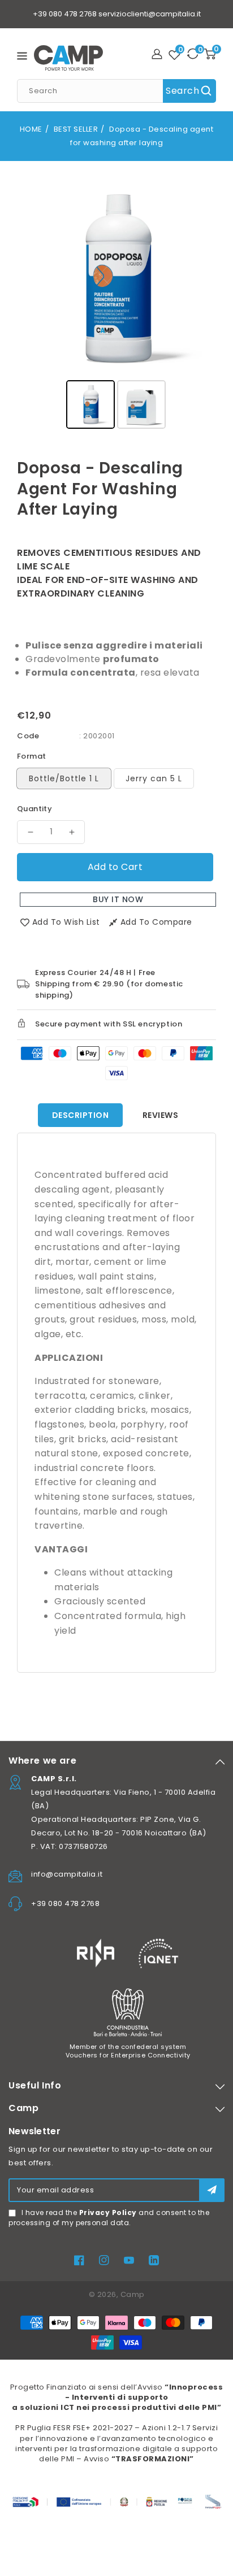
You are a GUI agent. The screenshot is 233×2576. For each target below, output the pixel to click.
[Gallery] (116, 305)
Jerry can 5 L (154, 778)
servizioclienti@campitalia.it (150, 14)
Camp (133, 2294)
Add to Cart (115, 867)
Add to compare (156, 922)
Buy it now (118, 899)
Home (31, 129)
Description (81, 1115)
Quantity (34, 809)
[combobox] (116, 91)
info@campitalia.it (67, 1874)
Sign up (212, 2190)
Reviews (161, 1115)
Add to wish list (66, 922)
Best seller (76, 129)
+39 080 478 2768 (65, 14)
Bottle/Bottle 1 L (64, 778)
